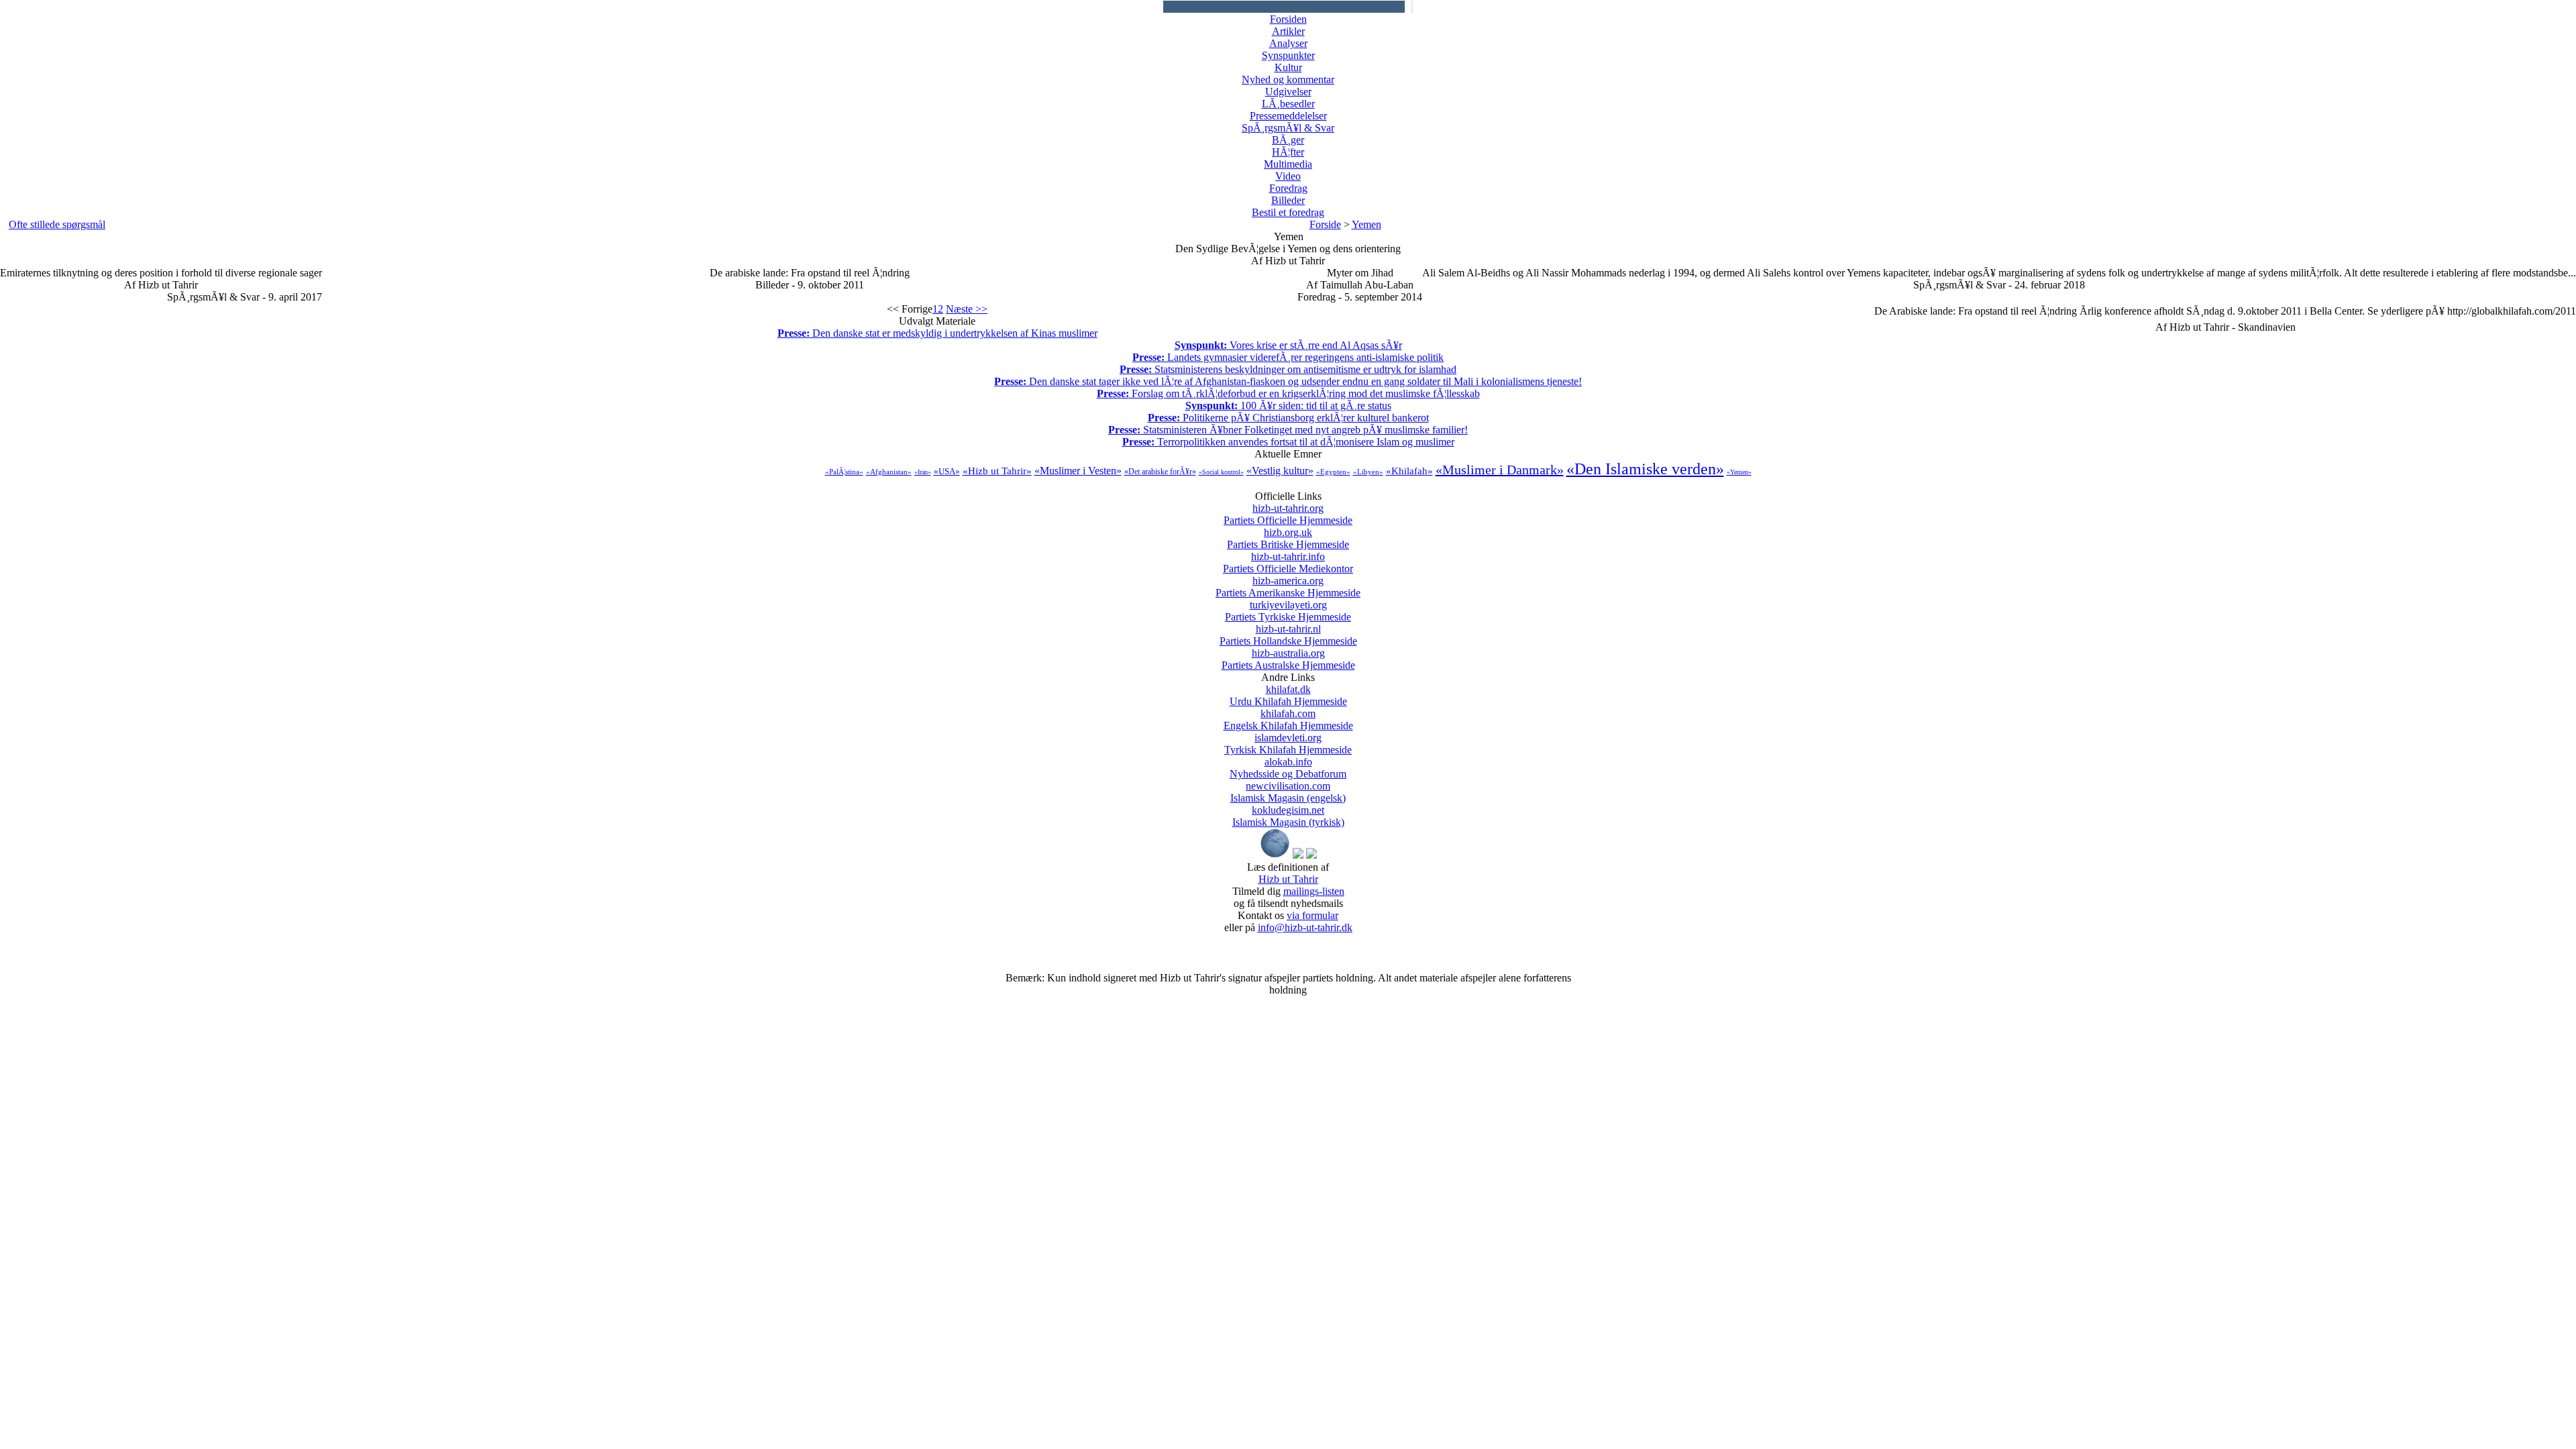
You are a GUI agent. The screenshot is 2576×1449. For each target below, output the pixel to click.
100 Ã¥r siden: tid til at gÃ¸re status (1288, 406)
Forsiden (1288, 19)
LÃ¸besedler (1288, 104)
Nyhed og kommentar (1288, 79)
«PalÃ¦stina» (844, 472)
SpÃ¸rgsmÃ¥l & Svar (1288, 128)
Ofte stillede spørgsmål (57, 224)
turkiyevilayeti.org (1288, 611)
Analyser (1288, 43)
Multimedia (1288, 164)
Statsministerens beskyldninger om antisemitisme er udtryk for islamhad (1288, 369)
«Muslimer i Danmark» (1500, 470)
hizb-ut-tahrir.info (1288, 562)
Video (1288, 176)
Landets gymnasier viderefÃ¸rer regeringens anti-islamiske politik (1288, 357)
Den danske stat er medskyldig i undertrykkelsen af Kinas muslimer (937, 333)
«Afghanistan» (889, 472)
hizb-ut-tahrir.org (1288, 514)
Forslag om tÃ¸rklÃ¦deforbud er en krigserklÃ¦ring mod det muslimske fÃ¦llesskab (1288, 393)
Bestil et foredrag (1288, 212)
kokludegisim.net (1288, 816)
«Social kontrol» (1221, 472)
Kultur (1288, 67)
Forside (1325, 224)
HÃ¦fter (1288, 152)
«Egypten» (1333, 472)
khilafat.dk (1288, 695)
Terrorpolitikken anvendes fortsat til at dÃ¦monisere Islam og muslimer (1288, 442)
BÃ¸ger (1288, 140)
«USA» (947, 471)
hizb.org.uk (1288, 538)
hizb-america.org (1288, 587)
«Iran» (923, 472)
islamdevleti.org (1288, 744)
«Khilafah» (1409, 471)
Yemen (1366, 224)
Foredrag (1288, 188)
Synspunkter (1288, 55)
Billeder (1288, 200)
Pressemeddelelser (1288, 116)
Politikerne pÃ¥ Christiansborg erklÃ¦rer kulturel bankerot (1288, 418)
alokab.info (1288, 768)
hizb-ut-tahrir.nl (1288, 635)
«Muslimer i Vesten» (1078, 471)
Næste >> (967, 309)
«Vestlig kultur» (1280, 471)
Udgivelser (1288, 92)
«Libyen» (1368, 472)
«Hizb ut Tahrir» (997, 471)
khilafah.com (1288, 719)
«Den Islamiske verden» (1645, 469)
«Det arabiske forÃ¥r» (1160, 472)
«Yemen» (1739, 472)
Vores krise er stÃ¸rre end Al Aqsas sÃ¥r (1288, 345)
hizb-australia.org (1288, 659)
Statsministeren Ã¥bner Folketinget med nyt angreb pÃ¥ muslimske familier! (1288, 430)
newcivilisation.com (1288, 792)
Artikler (1288, 31)
